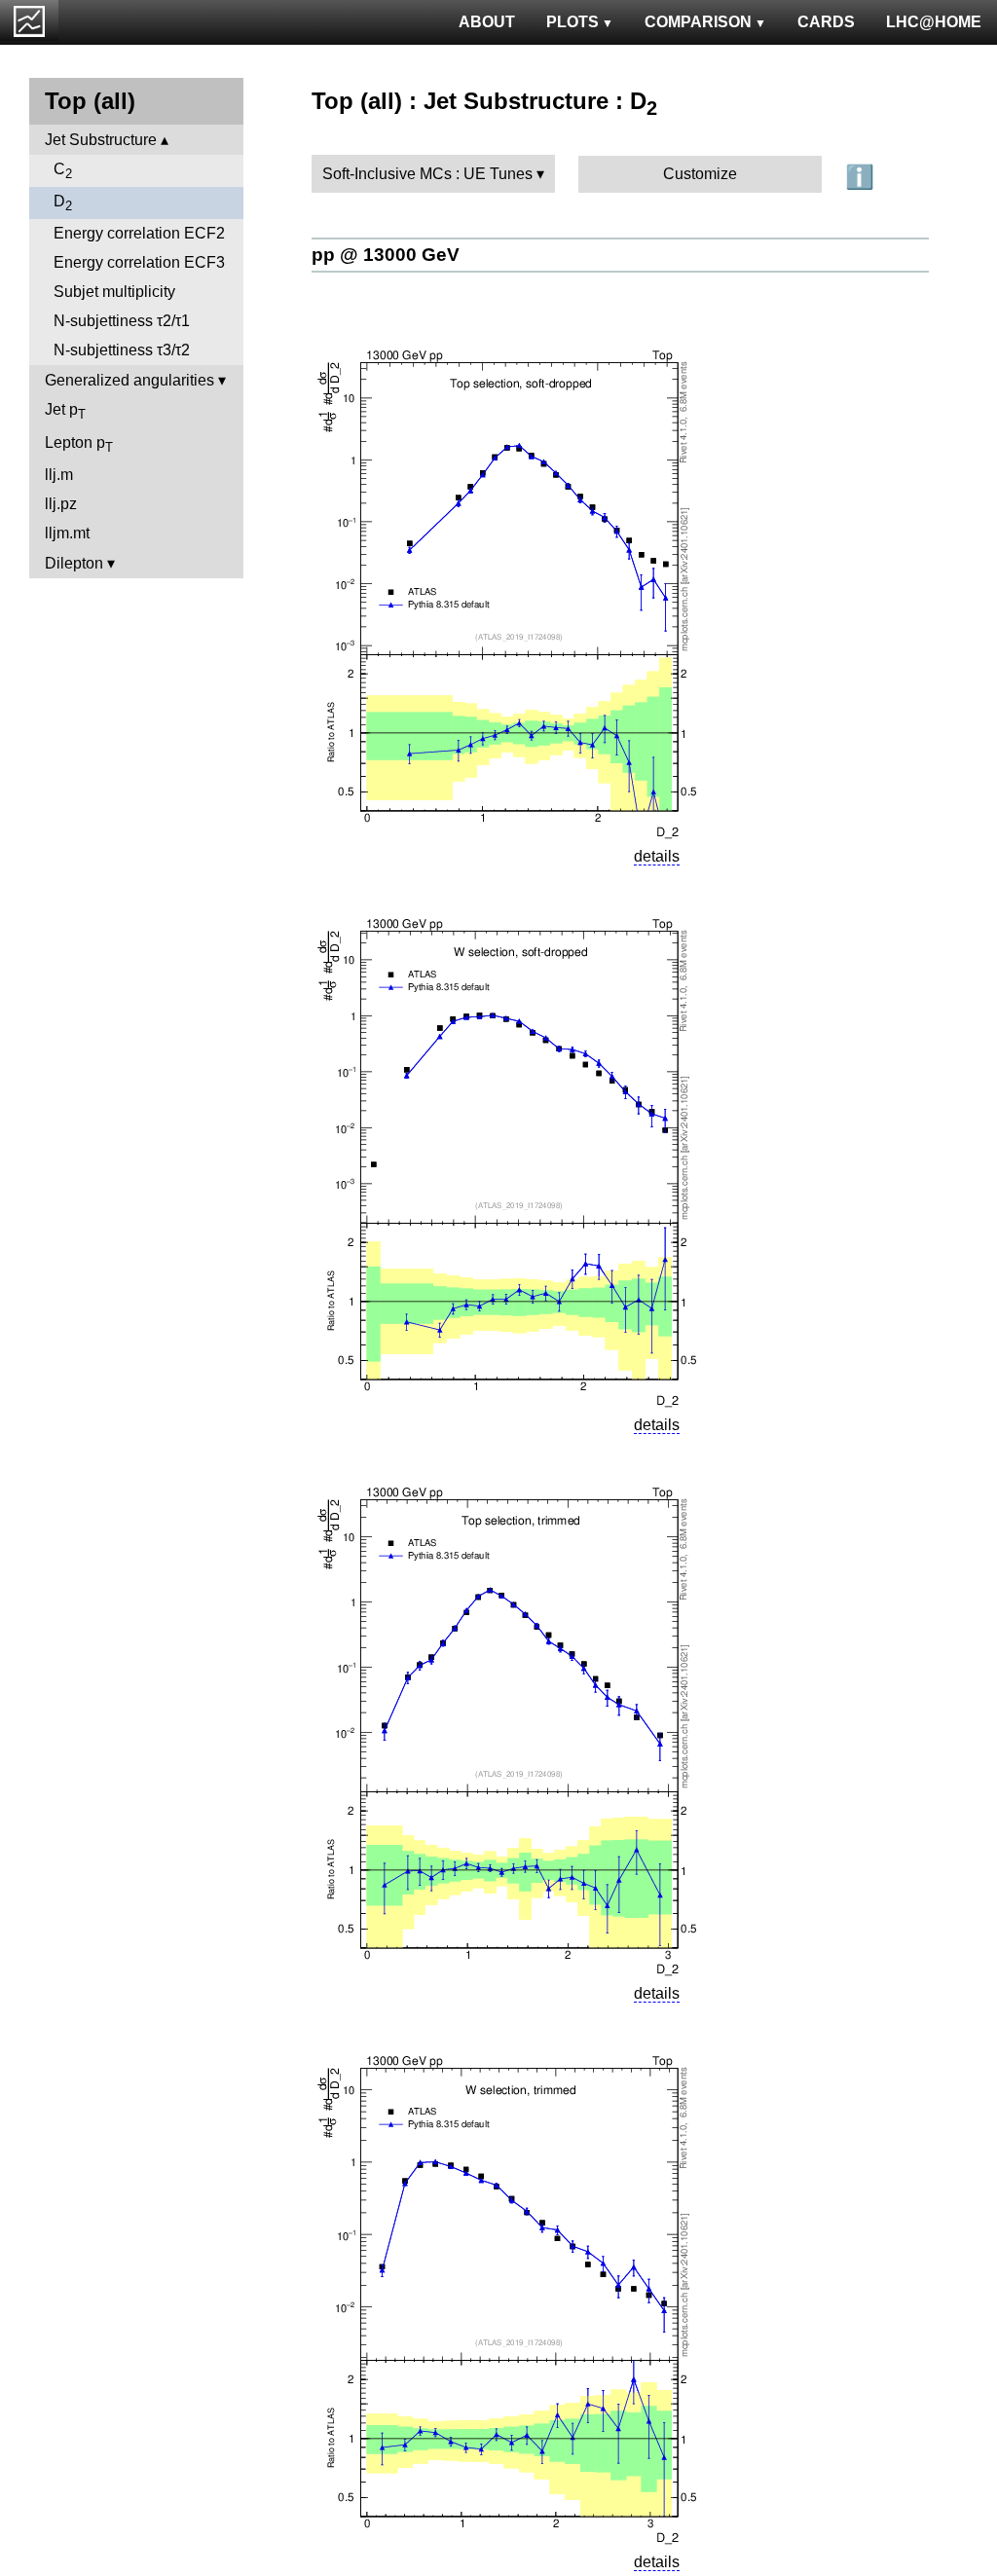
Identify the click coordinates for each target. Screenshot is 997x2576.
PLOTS (572, 22)
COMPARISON (698, 22)
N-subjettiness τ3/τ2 (122, 350)
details (657, 856)
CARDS (826, 22)
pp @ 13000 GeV (386, 255)
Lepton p (79, 444)
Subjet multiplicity (114, 292)
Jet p (65, 411)
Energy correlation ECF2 (139, 233)
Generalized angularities (129, 380)
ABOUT (487, 22)
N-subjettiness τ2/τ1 (122, 321)
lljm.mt (67, 533)
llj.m (59, 475)
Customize (700, 174)
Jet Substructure (101, 140)
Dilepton (74, 563)
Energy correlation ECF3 (139, 262)
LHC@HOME (934, 22)
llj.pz (61, 504)
